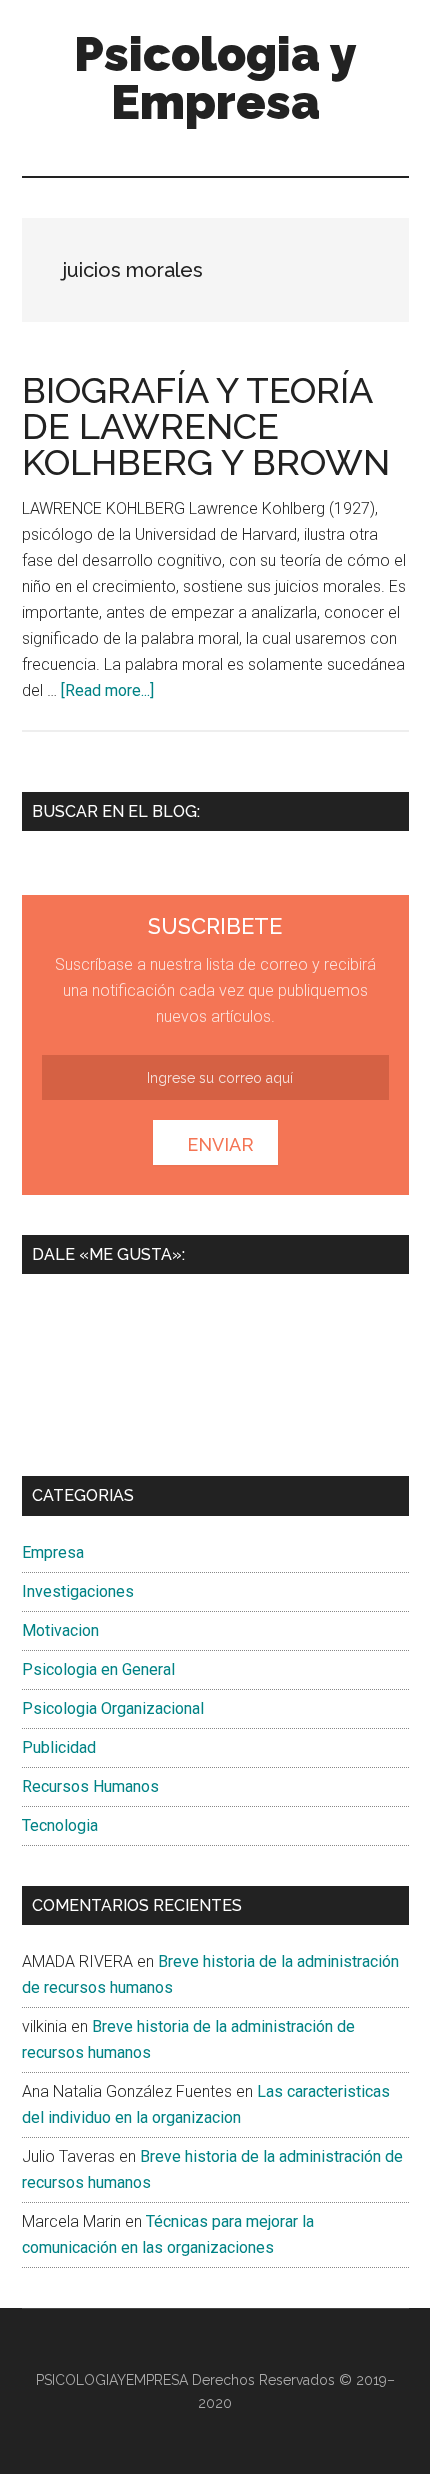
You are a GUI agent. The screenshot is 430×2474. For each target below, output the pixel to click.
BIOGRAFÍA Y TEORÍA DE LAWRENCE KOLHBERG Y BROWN (206, 426)
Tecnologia (60, 1825)
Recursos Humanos (90, 1786)
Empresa (53, 1552)
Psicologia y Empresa (215, 78)
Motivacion (60, 1630)
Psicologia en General (98, 1669)
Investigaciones (78, 1591)
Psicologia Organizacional (113, 1708)
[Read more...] (107, 690)
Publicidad (59, 1747)
